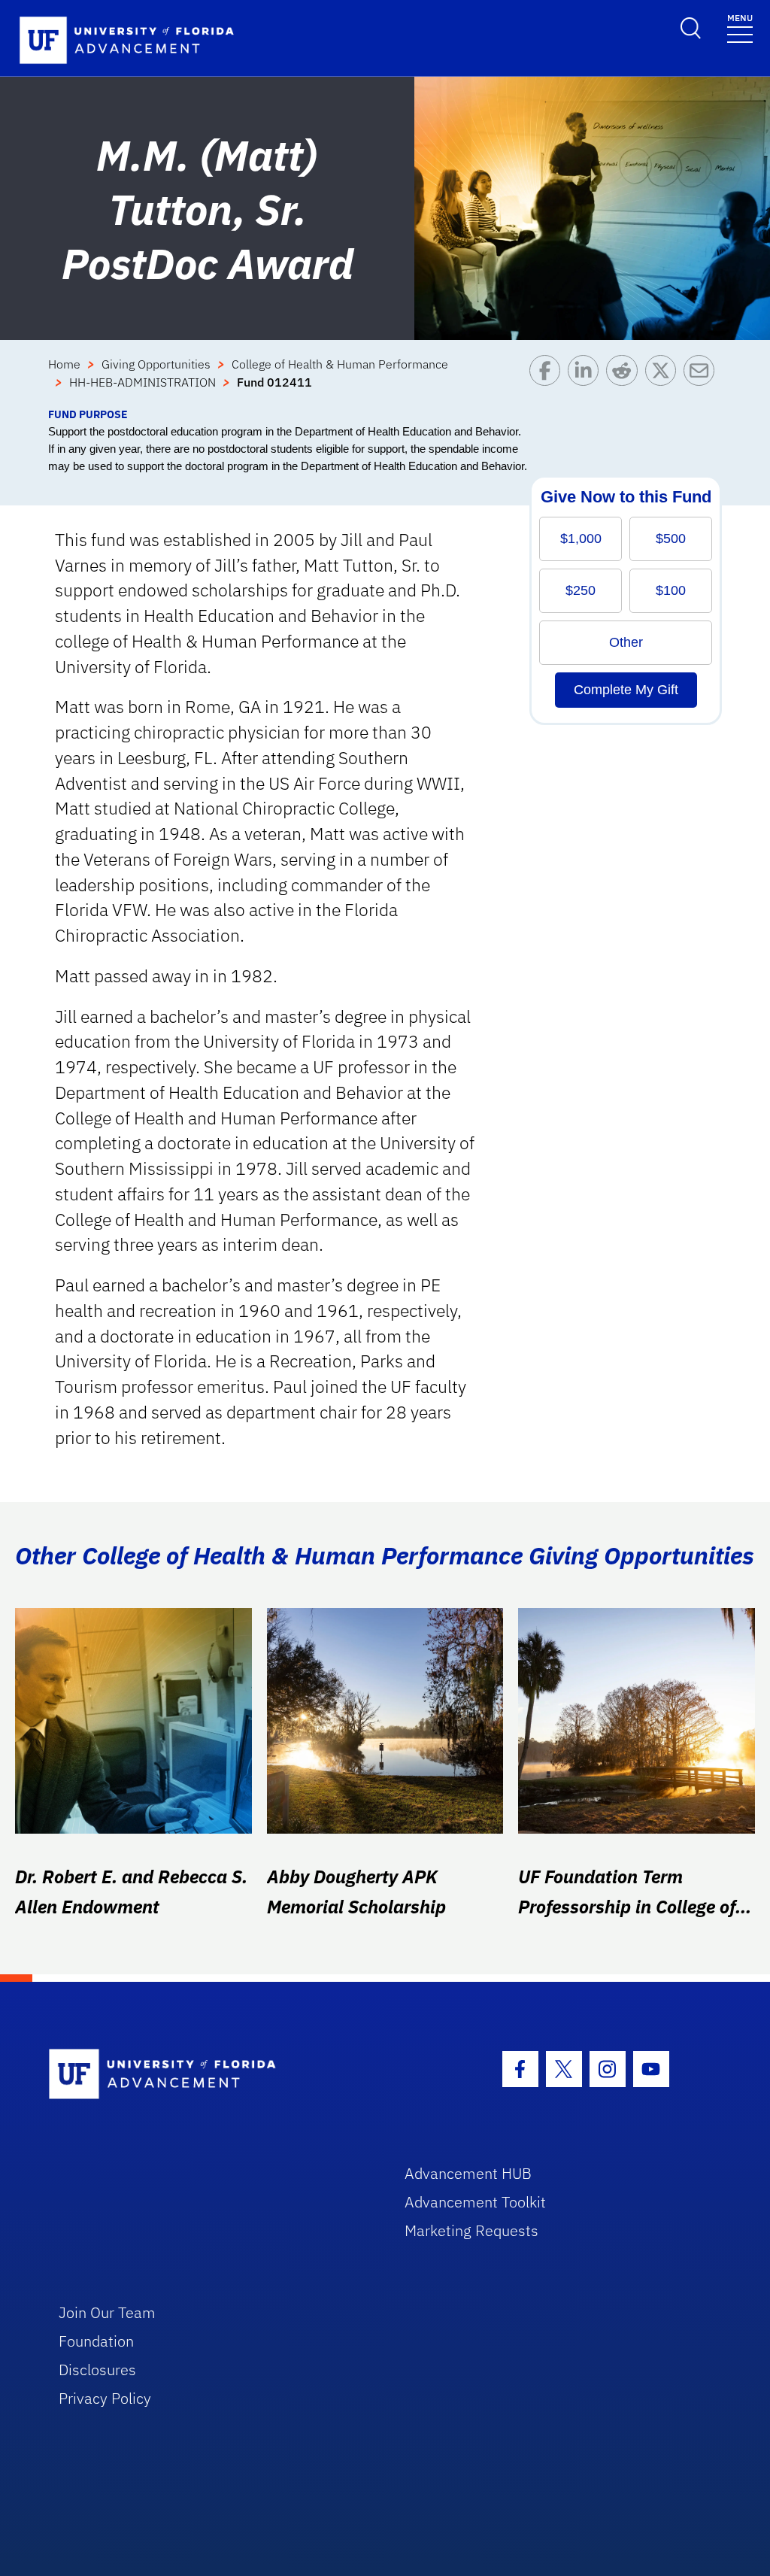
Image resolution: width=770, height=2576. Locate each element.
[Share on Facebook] (549, 381)
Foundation (96, 2341)
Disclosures (97, 2370)
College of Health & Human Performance (340, 364)
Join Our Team (107, 2312)
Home (64, 364)
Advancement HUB (468, 2173)
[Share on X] (664, 381)
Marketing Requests (471, 2230)
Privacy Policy (105, 2398)
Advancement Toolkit (475, 2202)
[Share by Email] (703, 381)
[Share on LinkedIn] (587, 381)
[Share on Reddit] (625, 381)
